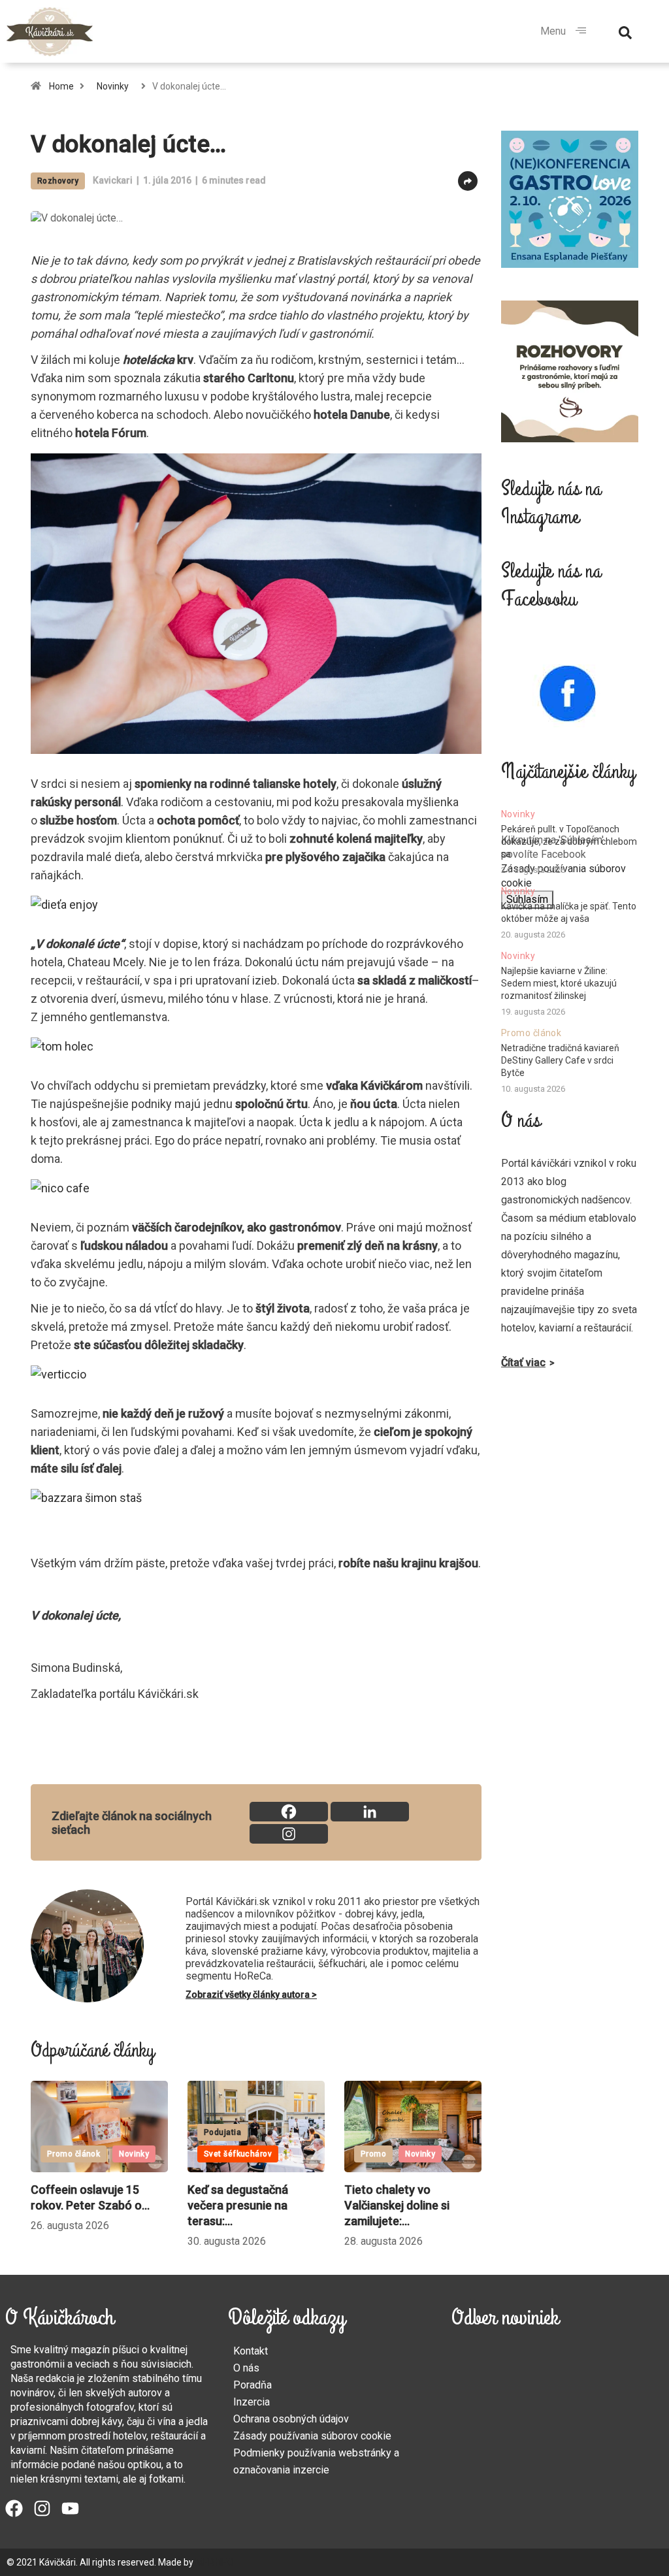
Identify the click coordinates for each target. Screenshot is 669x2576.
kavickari (113, 180)
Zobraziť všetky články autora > (251, 1995)
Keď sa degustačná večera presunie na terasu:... (238, 2205)
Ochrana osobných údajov (291, 2419)
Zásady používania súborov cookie (312, 2436)
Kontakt (251, 2351)
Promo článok (73, 2154)
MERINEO (215, 2562)
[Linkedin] (370, 1812)
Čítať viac (523, 1362)
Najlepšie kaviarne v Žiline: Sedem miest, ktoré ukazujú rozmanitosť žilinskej (559, 983)
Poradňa (253, 2385)
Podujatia (222, 2132)
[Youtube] (70, 2508)
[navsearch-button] (625, 31)
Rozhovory (58, 181)
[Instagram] (289, 1834)
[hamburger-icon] (581, 31)
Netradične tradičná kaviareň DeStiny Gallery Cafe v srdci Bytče (560, 1060)
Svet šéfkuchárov (238, 2154)
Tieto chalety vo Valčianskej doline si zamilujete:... (397, 2205)
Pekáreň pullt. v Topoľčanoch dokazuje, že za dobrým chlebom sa (569, 841)
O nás (246, 2368)
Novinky (113, 86)
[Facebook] (289, 1812)
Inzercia (252, 2402)
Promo (373, 2154)
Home (61, 86)
